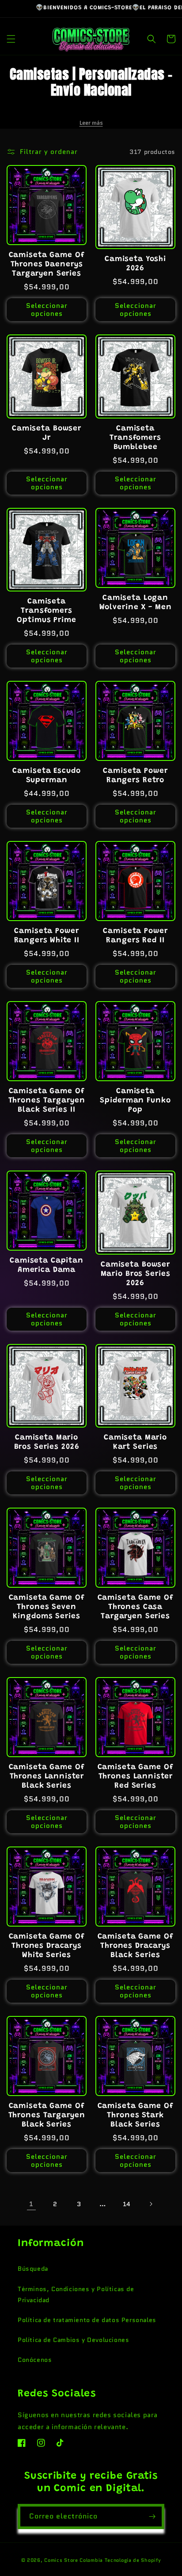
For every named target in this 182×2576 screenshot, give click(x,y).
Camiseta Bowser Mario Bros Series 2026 (136, 1274)
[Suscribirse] (152, 2516)
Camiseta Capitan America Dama (47, 1265)
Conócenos (35, 2360)
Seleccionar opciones (47, 310)
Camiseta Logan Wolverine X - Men (136, 603)
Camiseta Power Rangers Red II (135, 936)
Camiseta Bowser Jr (47, 433)
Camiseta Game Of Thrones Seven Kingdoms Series (47, 1607)
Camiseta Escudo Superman (46, 776)
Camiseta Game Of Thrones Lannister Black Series (47, 1777)
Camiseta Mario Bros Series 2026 (47, 1442)
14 (127, 2204)
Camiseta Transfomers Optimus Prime (46, 611)
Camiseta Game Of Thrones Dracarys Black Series (136, 1946)
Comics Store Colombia (74, 2560)
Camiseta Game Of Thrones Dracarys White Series (47, 1946)
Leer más (91, 123)
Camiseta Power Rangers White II (47, 936)
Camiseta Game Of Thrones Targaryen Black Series (47, 2115)
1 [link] (31, 2204)
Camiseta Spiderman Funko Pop (135, 1101)
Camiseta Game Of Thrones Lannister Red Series (136, 1777)
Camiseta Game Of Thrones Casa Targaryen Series (136, 1607)
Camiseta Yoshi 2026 (135, 264)
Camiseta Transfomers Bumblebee (135, 438)
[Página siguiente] (151, 2204)
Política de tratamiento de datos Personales (87, 2320)
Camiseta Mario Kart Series (135, 1442)
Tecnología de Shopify (133, 2560)
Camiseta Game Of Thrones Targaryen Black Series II (47, 1101)
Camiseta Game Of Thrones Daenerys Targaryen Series (47, 265)
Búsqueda (33, 2269)
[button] (11, 39)
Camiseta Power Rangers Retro (135, 776)
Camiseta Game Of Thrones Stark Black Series (136, 2115)
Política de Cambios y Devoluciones (73, 2340)
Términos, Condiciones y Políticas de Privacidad (76, 2294)
